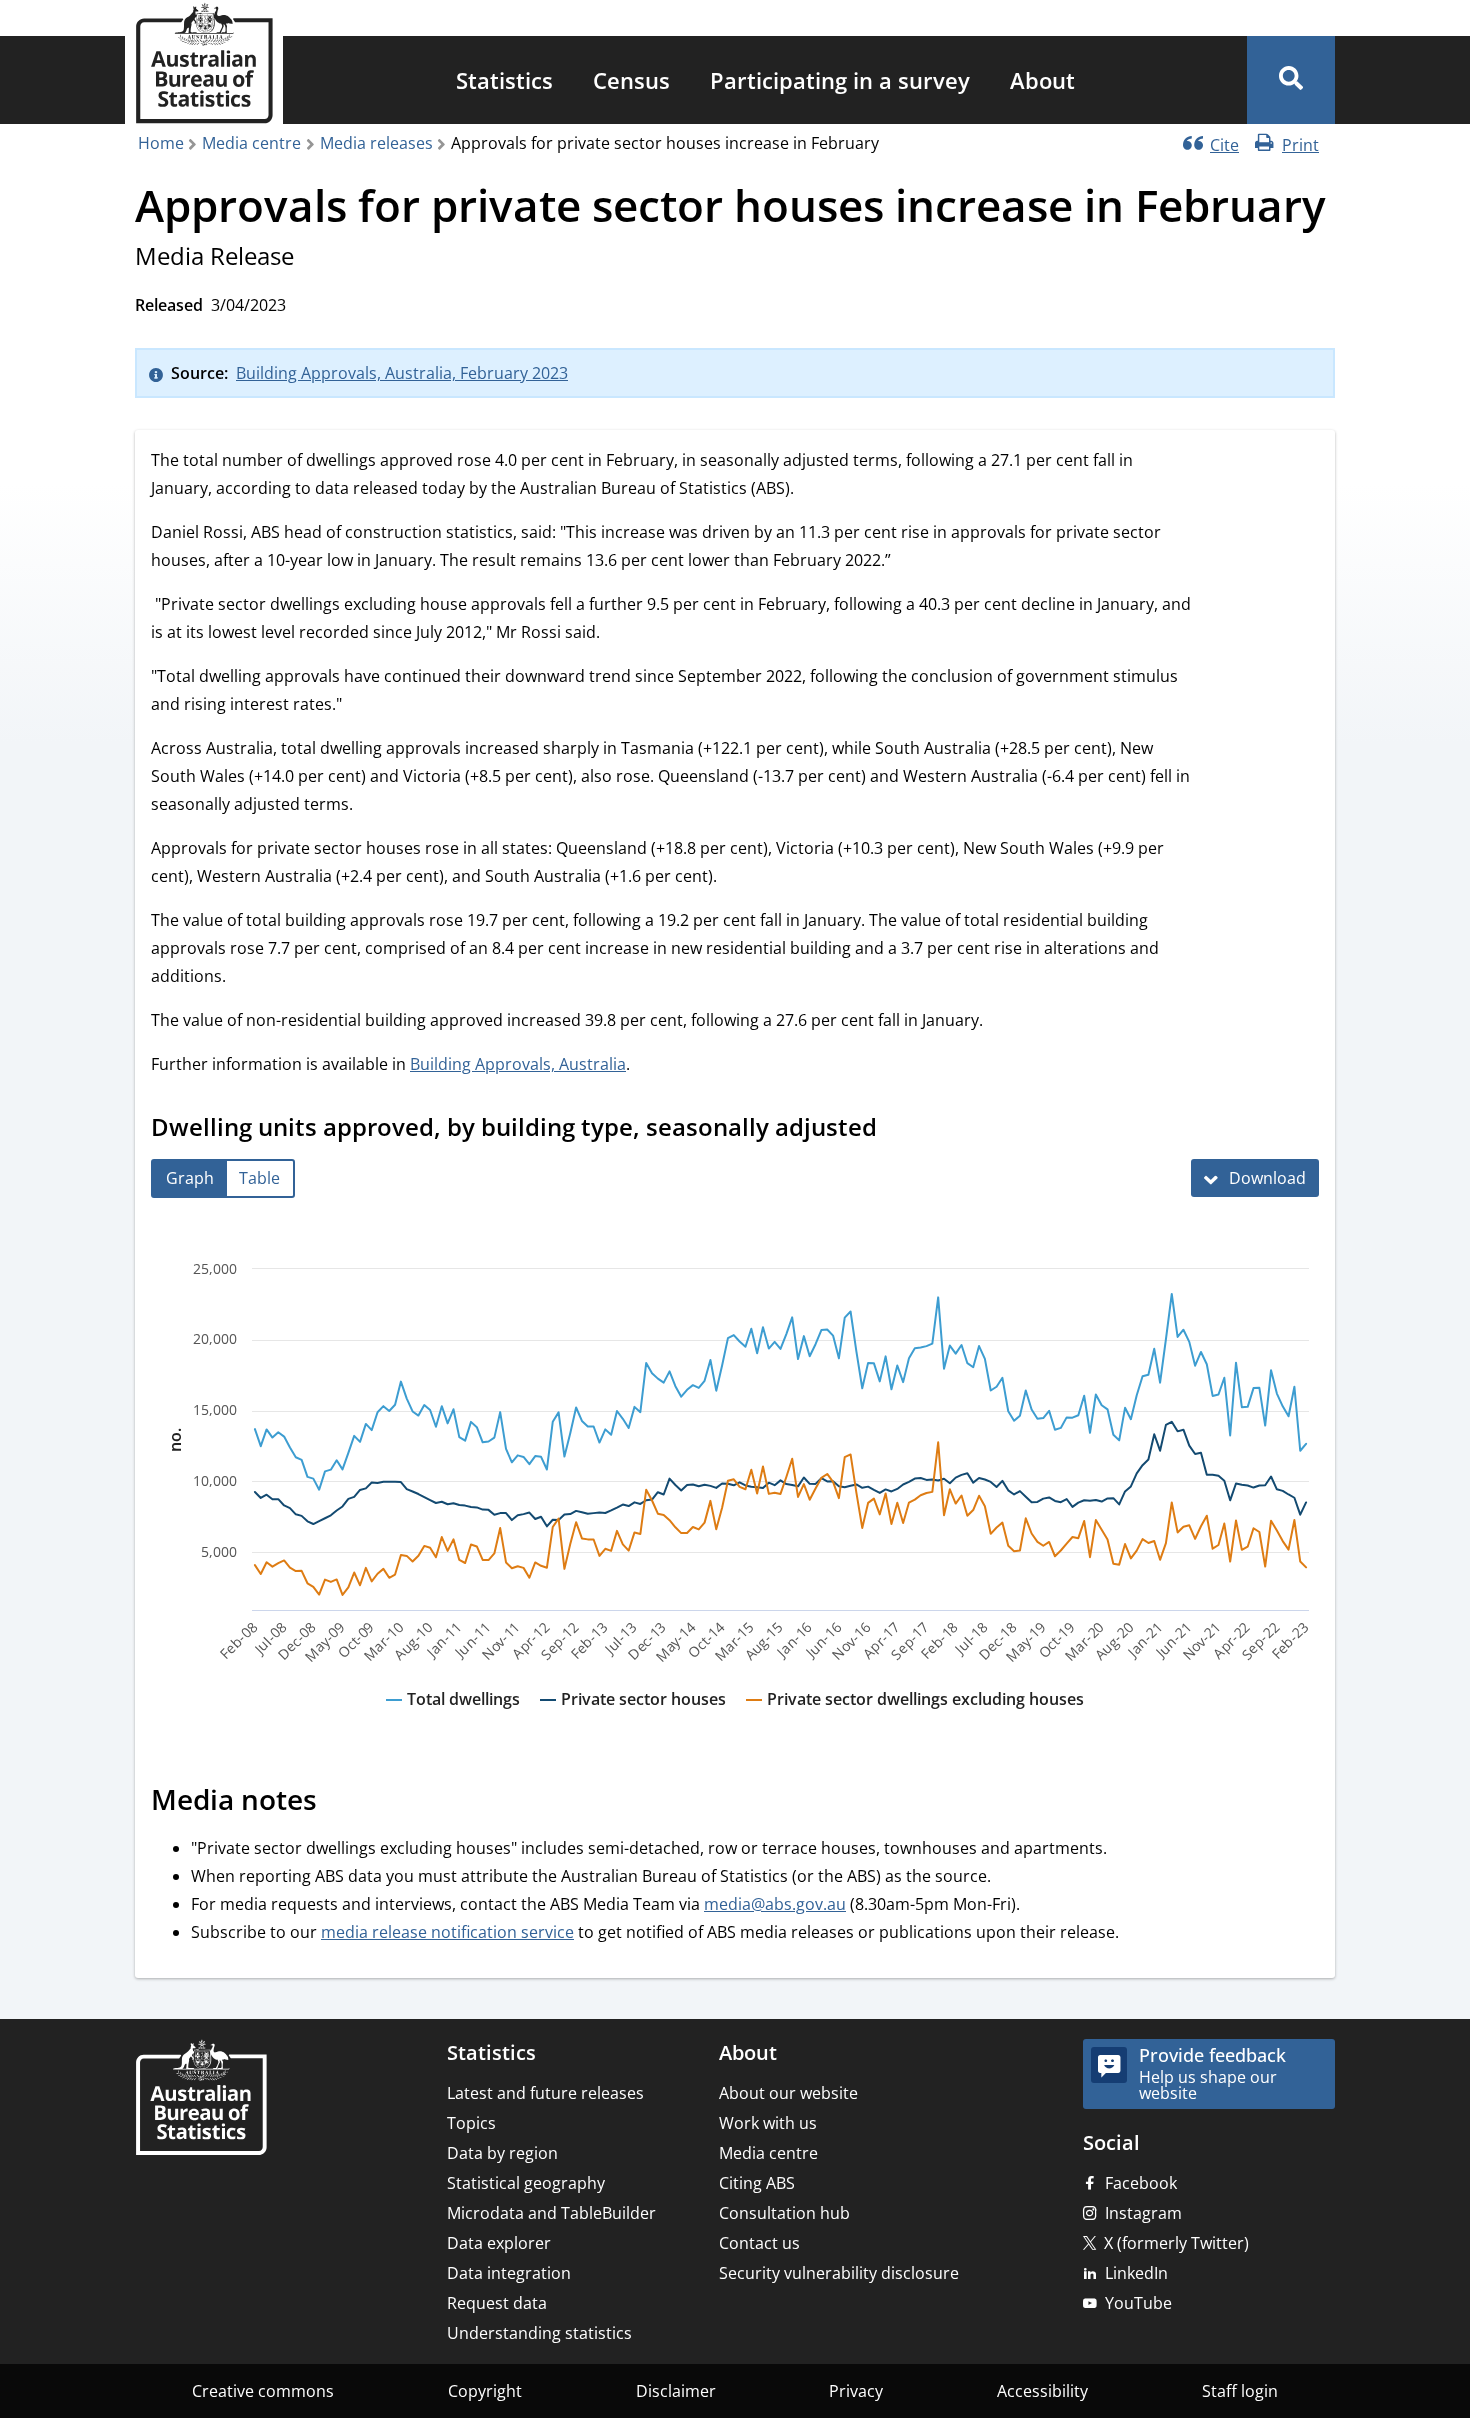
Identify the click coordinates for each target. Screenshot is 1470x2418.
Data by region (502, 2153)
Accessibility (1042, 2391)
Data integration (509, 2273)
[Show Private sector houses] (633, 1718)
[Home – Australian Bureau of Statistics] (201, 2099)
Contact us (759, 2243)
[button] (1291, 80)
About (1042, 80)
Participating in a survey (840, 80)
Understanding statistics (539, 2333)
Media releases (376, 143)
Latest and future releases (545, 2093)
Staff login (1240, 2391)
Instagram (1143, 2213)
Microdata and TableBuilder (551, 2213)
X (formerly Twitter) (1176, 2243)
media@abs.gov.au (775, 1904)
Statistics (504, 80)
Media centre (251, 143)
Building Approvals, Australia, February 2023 (402, 373)
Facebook (1141, 2183)
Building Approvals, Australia (518, 1064)
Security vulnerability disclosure (839, 2273)
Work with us (768, 2123)
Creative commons (263, 2391)
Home (161, 143)
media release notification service (447, 1932)
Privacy (856, 2391)
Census (631, 80)
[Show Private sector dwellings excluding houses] (915, 1718)
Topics (471, 2123)
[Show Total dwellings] (453, 1718)
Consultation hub (784, 2213)
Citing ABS (757, 2183)
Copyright (485, 2391)
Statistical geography (526, 2183)
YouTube (1138, 2303)
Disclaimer (676, 2391)
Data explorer (499, 2243)
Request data (497, 2303)
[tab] (190, 1178)
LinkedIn (1136, 2273)
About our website (788, 2093)
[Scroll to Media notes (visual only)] (339, 1802)
